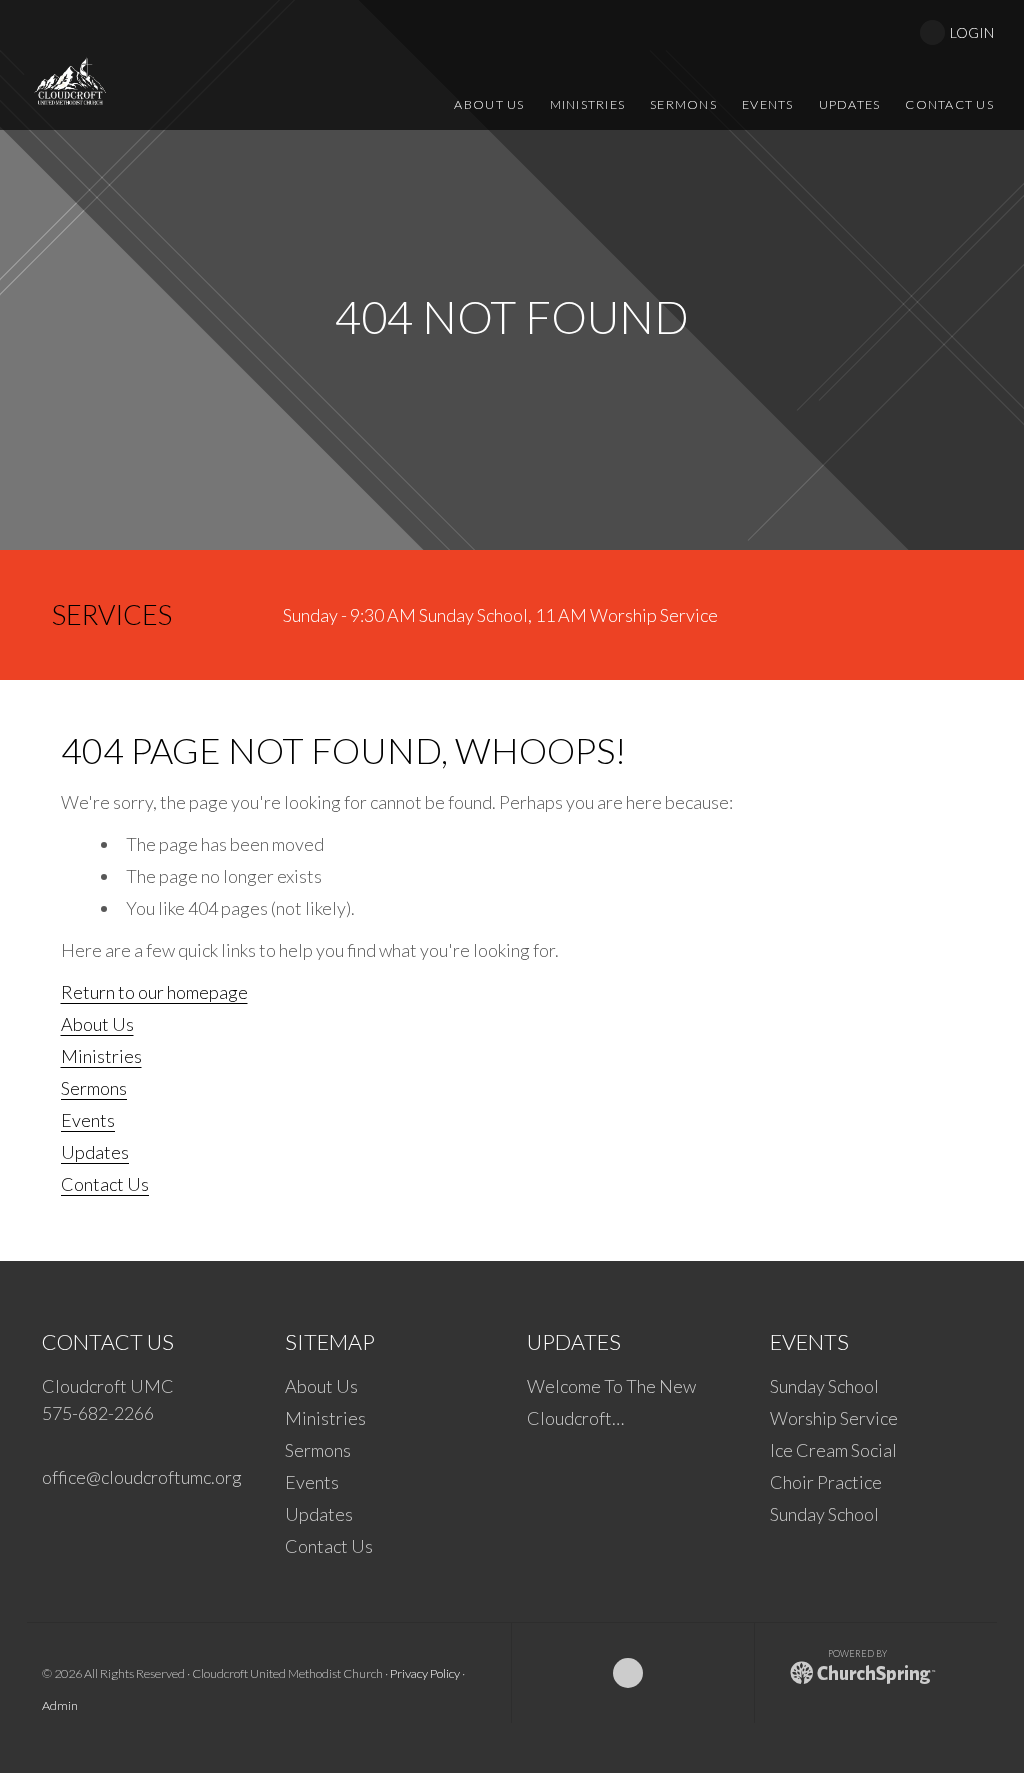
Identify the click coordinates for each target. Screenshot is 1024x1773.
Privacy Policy (425, 1673)
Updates (95, 1152)
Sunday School (824, 1386)
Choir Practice (826, 1482)
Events (88, 1120)
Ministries (101, 1056)
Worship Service (834, 1418)
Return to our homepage (154, 992)
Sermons (94, 1088)
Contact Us (105, 1184)
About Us (97, 1024)
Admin (60, 1705)
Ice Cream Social (833, 1450)
